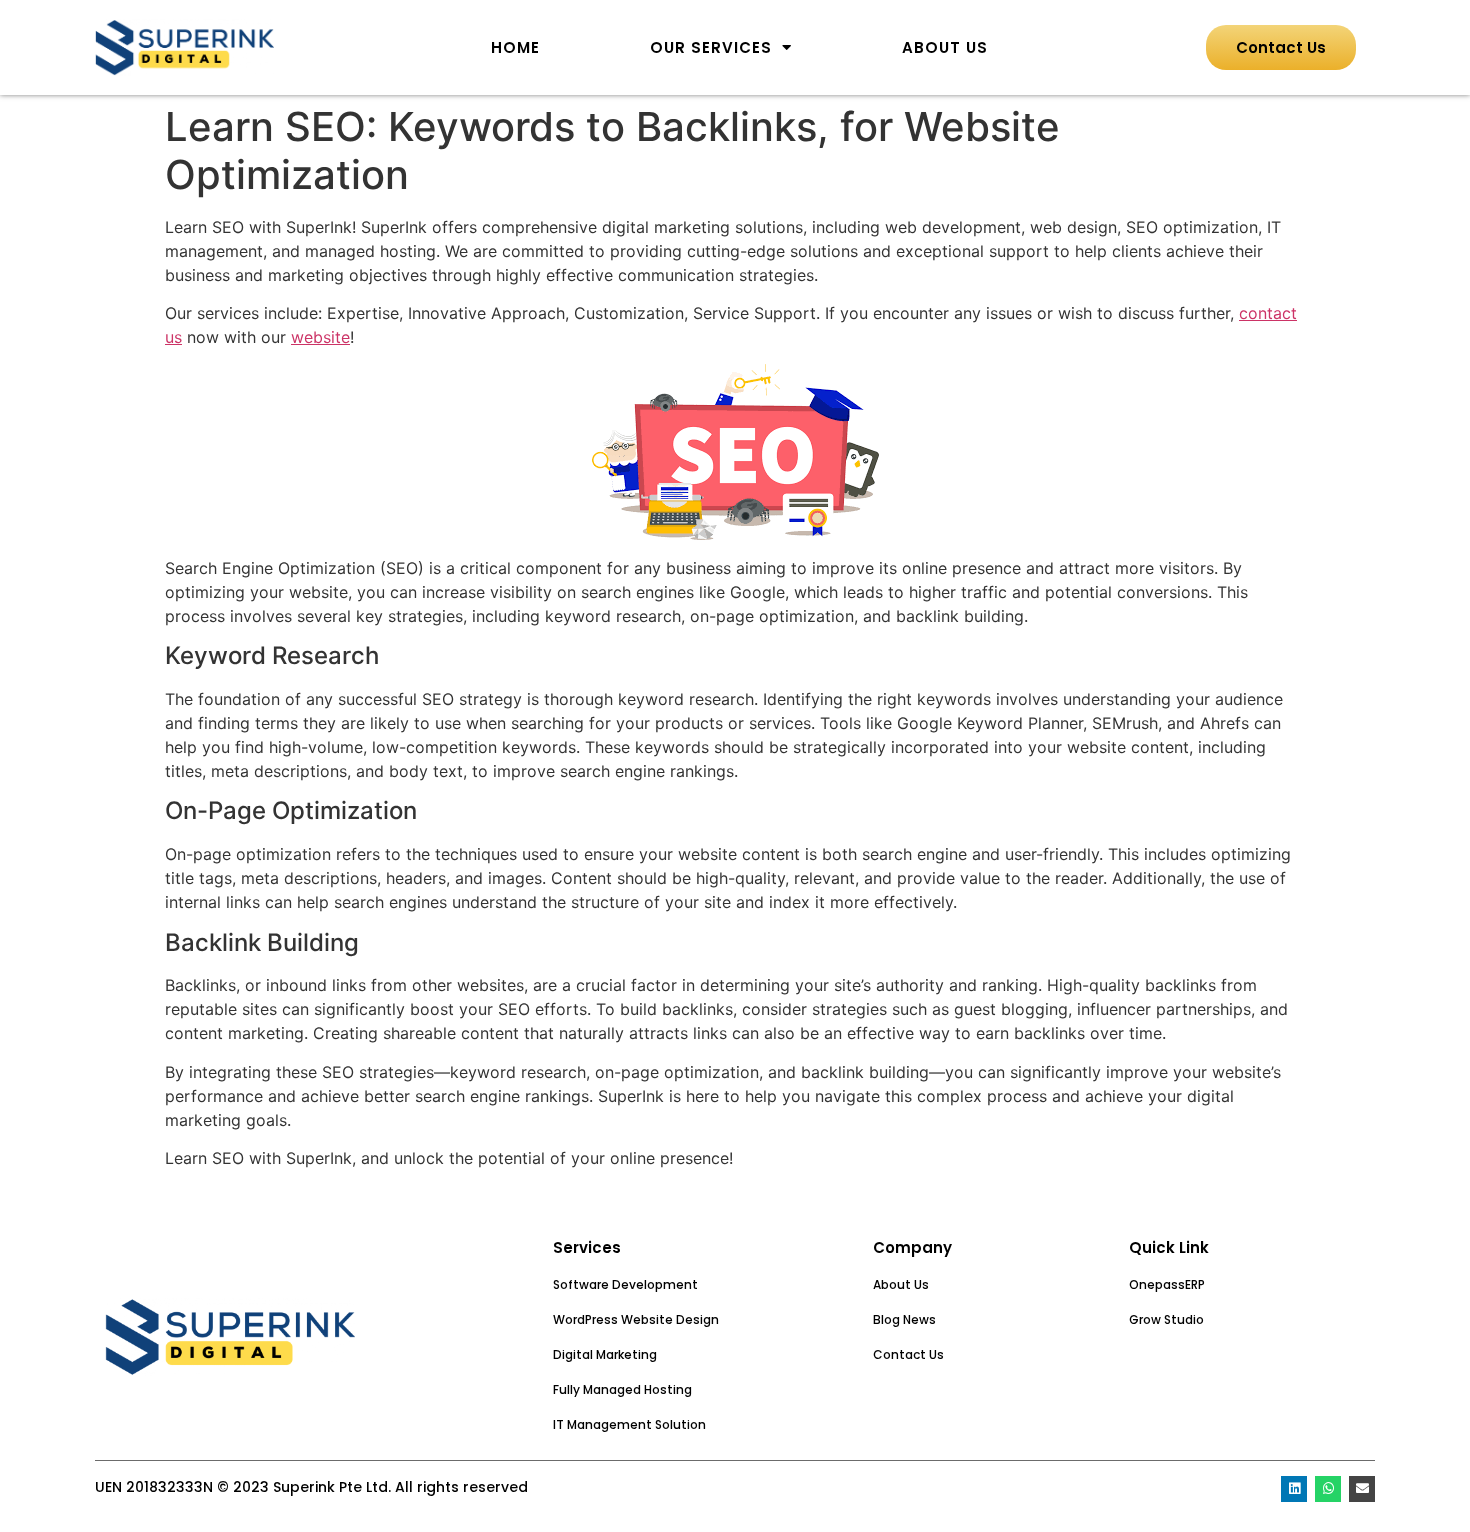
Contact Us (908, 1354)
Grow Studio (1166, 1319)
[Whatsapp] (1328, 1489)
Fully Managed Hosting (622, 1389)
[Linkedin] (1294, 1489)
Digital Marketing (605, 1354)
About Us (945, 47)
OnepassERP (1167, 1284)
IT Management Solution (629, 1424)
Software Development (625, 1284)
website (320, 337)
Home (515, 47)
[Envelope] (1362, 1489)
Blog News (904, 1319)
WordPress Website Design (636, 1319)
